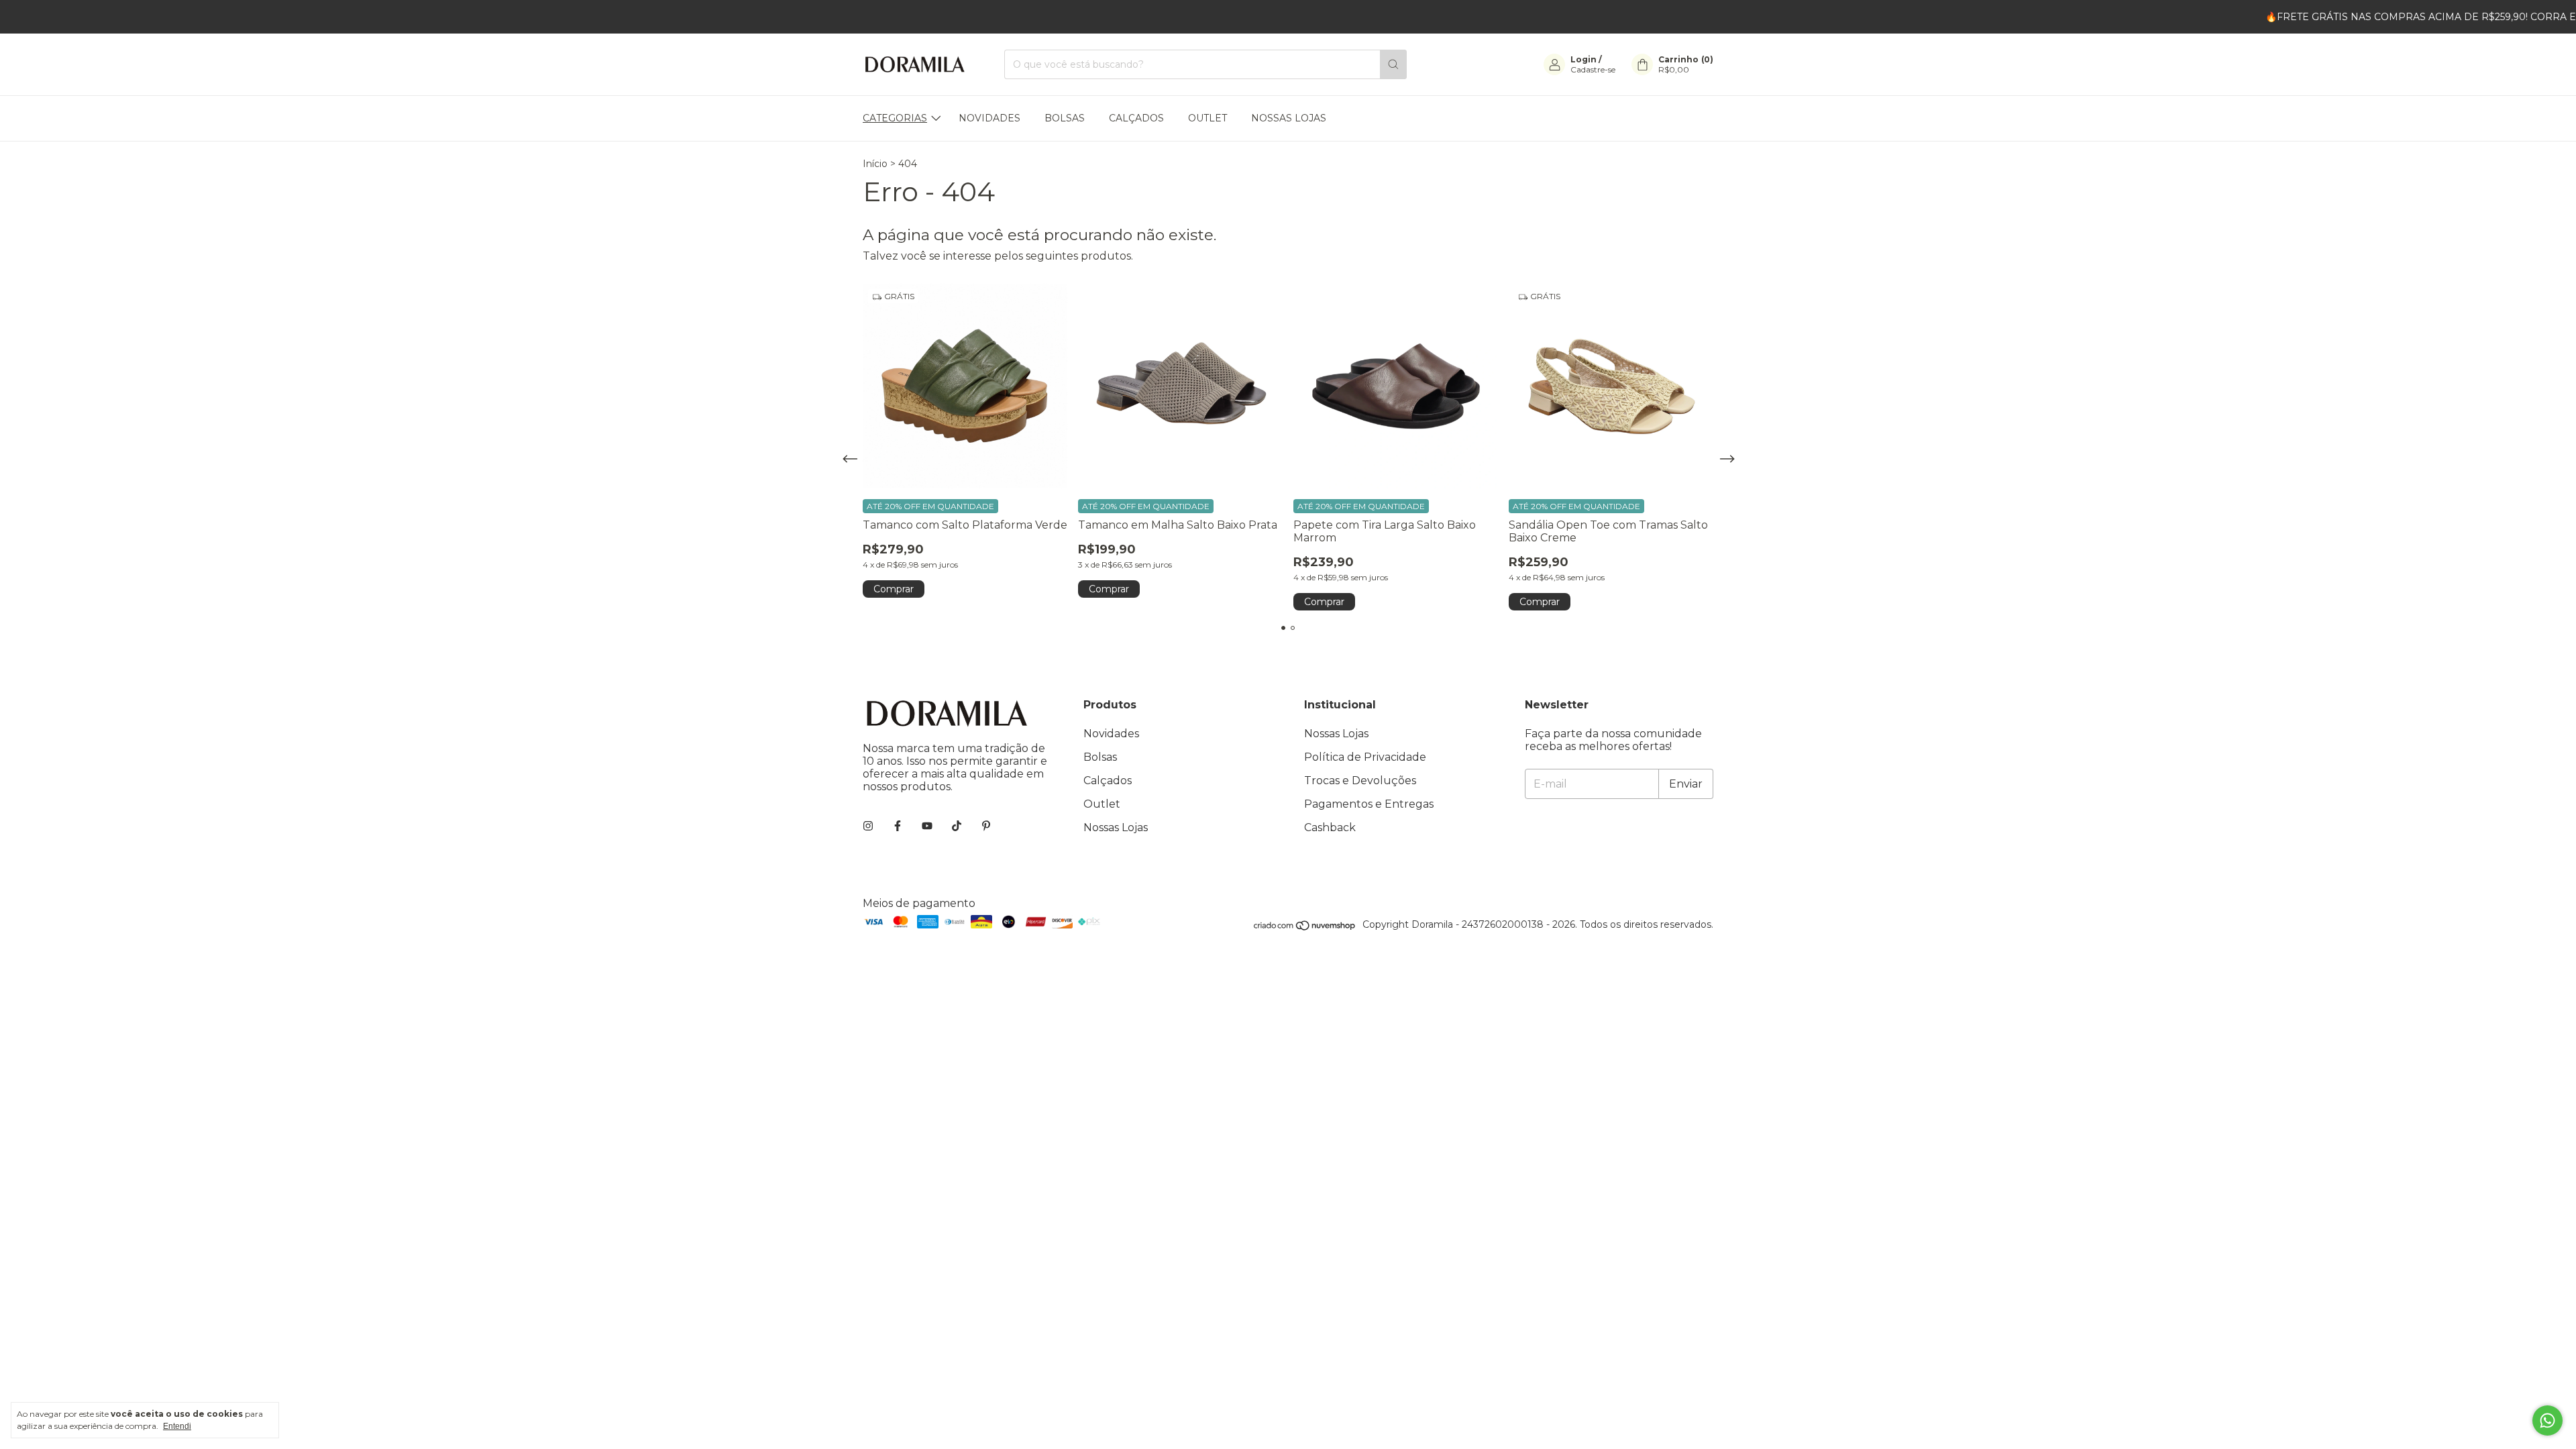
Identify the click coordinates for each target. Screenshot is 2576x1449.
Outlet (1207, 118)
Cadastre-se (1593, 69)
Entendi (177, 1426)
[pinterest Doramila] (986, 826)
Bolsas (1065, 118)
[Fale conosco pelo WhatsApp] (2547, 1420)
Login (1584, 59)
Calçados (1136, 118)
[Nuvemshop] (1305, 928)
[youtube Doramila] (927, 826)
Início (875, 164)
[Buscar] (1393, 64)
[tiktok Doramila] (957, 826)
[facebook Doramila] (898, 826)
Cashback (1330, 827)
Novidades (989, 118)
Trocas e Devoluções (1360, 781)
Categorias (895, 118)
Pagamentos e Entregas (1369, 804)
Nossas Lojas (1289, 118)
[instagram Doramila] (868, 826)
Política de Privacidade (1365, 757)
